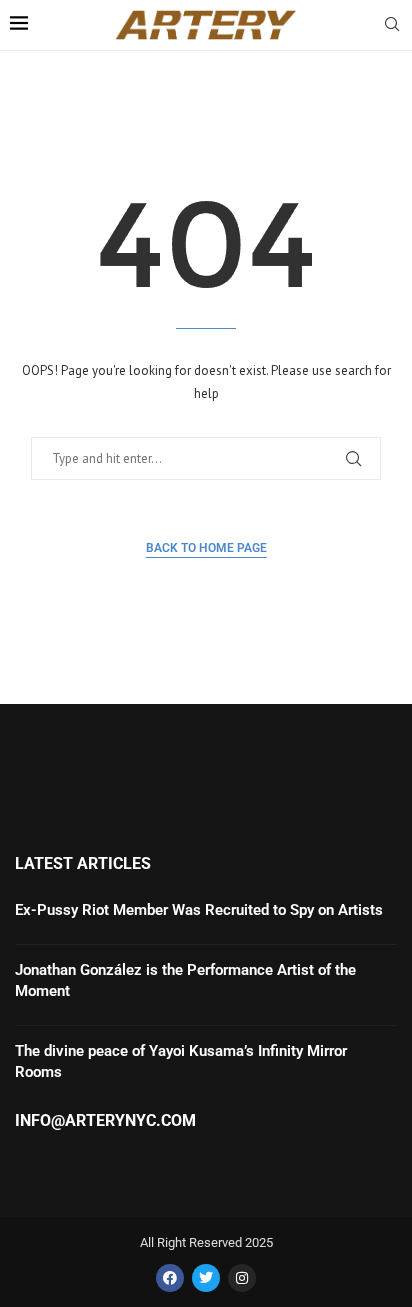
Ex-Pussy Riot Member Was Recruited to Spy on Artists (199, 910)
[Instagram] (242, 1278)
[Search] (392, 26)
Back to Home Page (206, 548)
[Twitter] (206, 1278)
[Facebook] (170, 1278)
